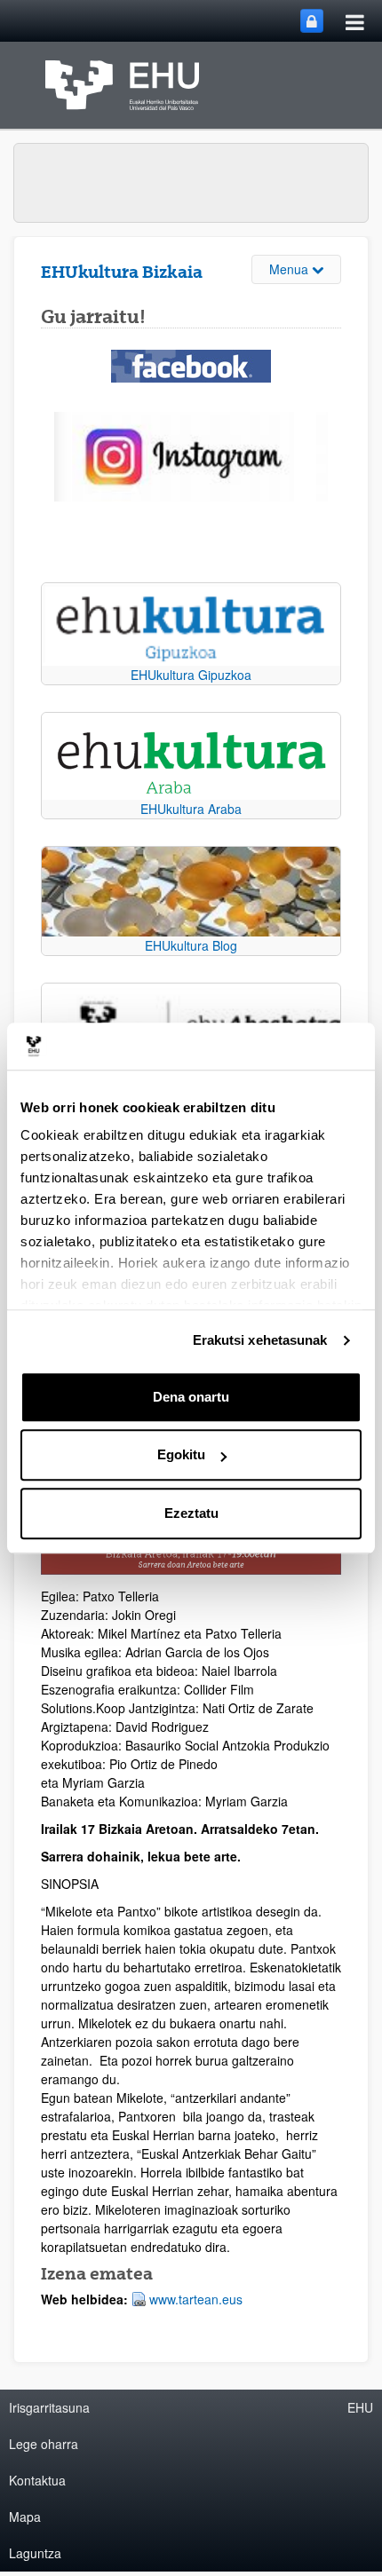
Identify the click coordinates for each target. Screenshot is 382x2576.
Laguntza (35, 2553)
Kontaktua (37, 2480)
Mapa (25, 2517)
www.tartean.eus (196, 2299)
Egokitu (181, 1454)
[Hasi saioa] (312, 21)
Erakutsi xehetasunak (260, 1340)
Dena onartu (191, 1397)
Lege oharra (44, 2444)
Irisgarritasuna (49, 2407)
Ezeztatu (191, 1513)
